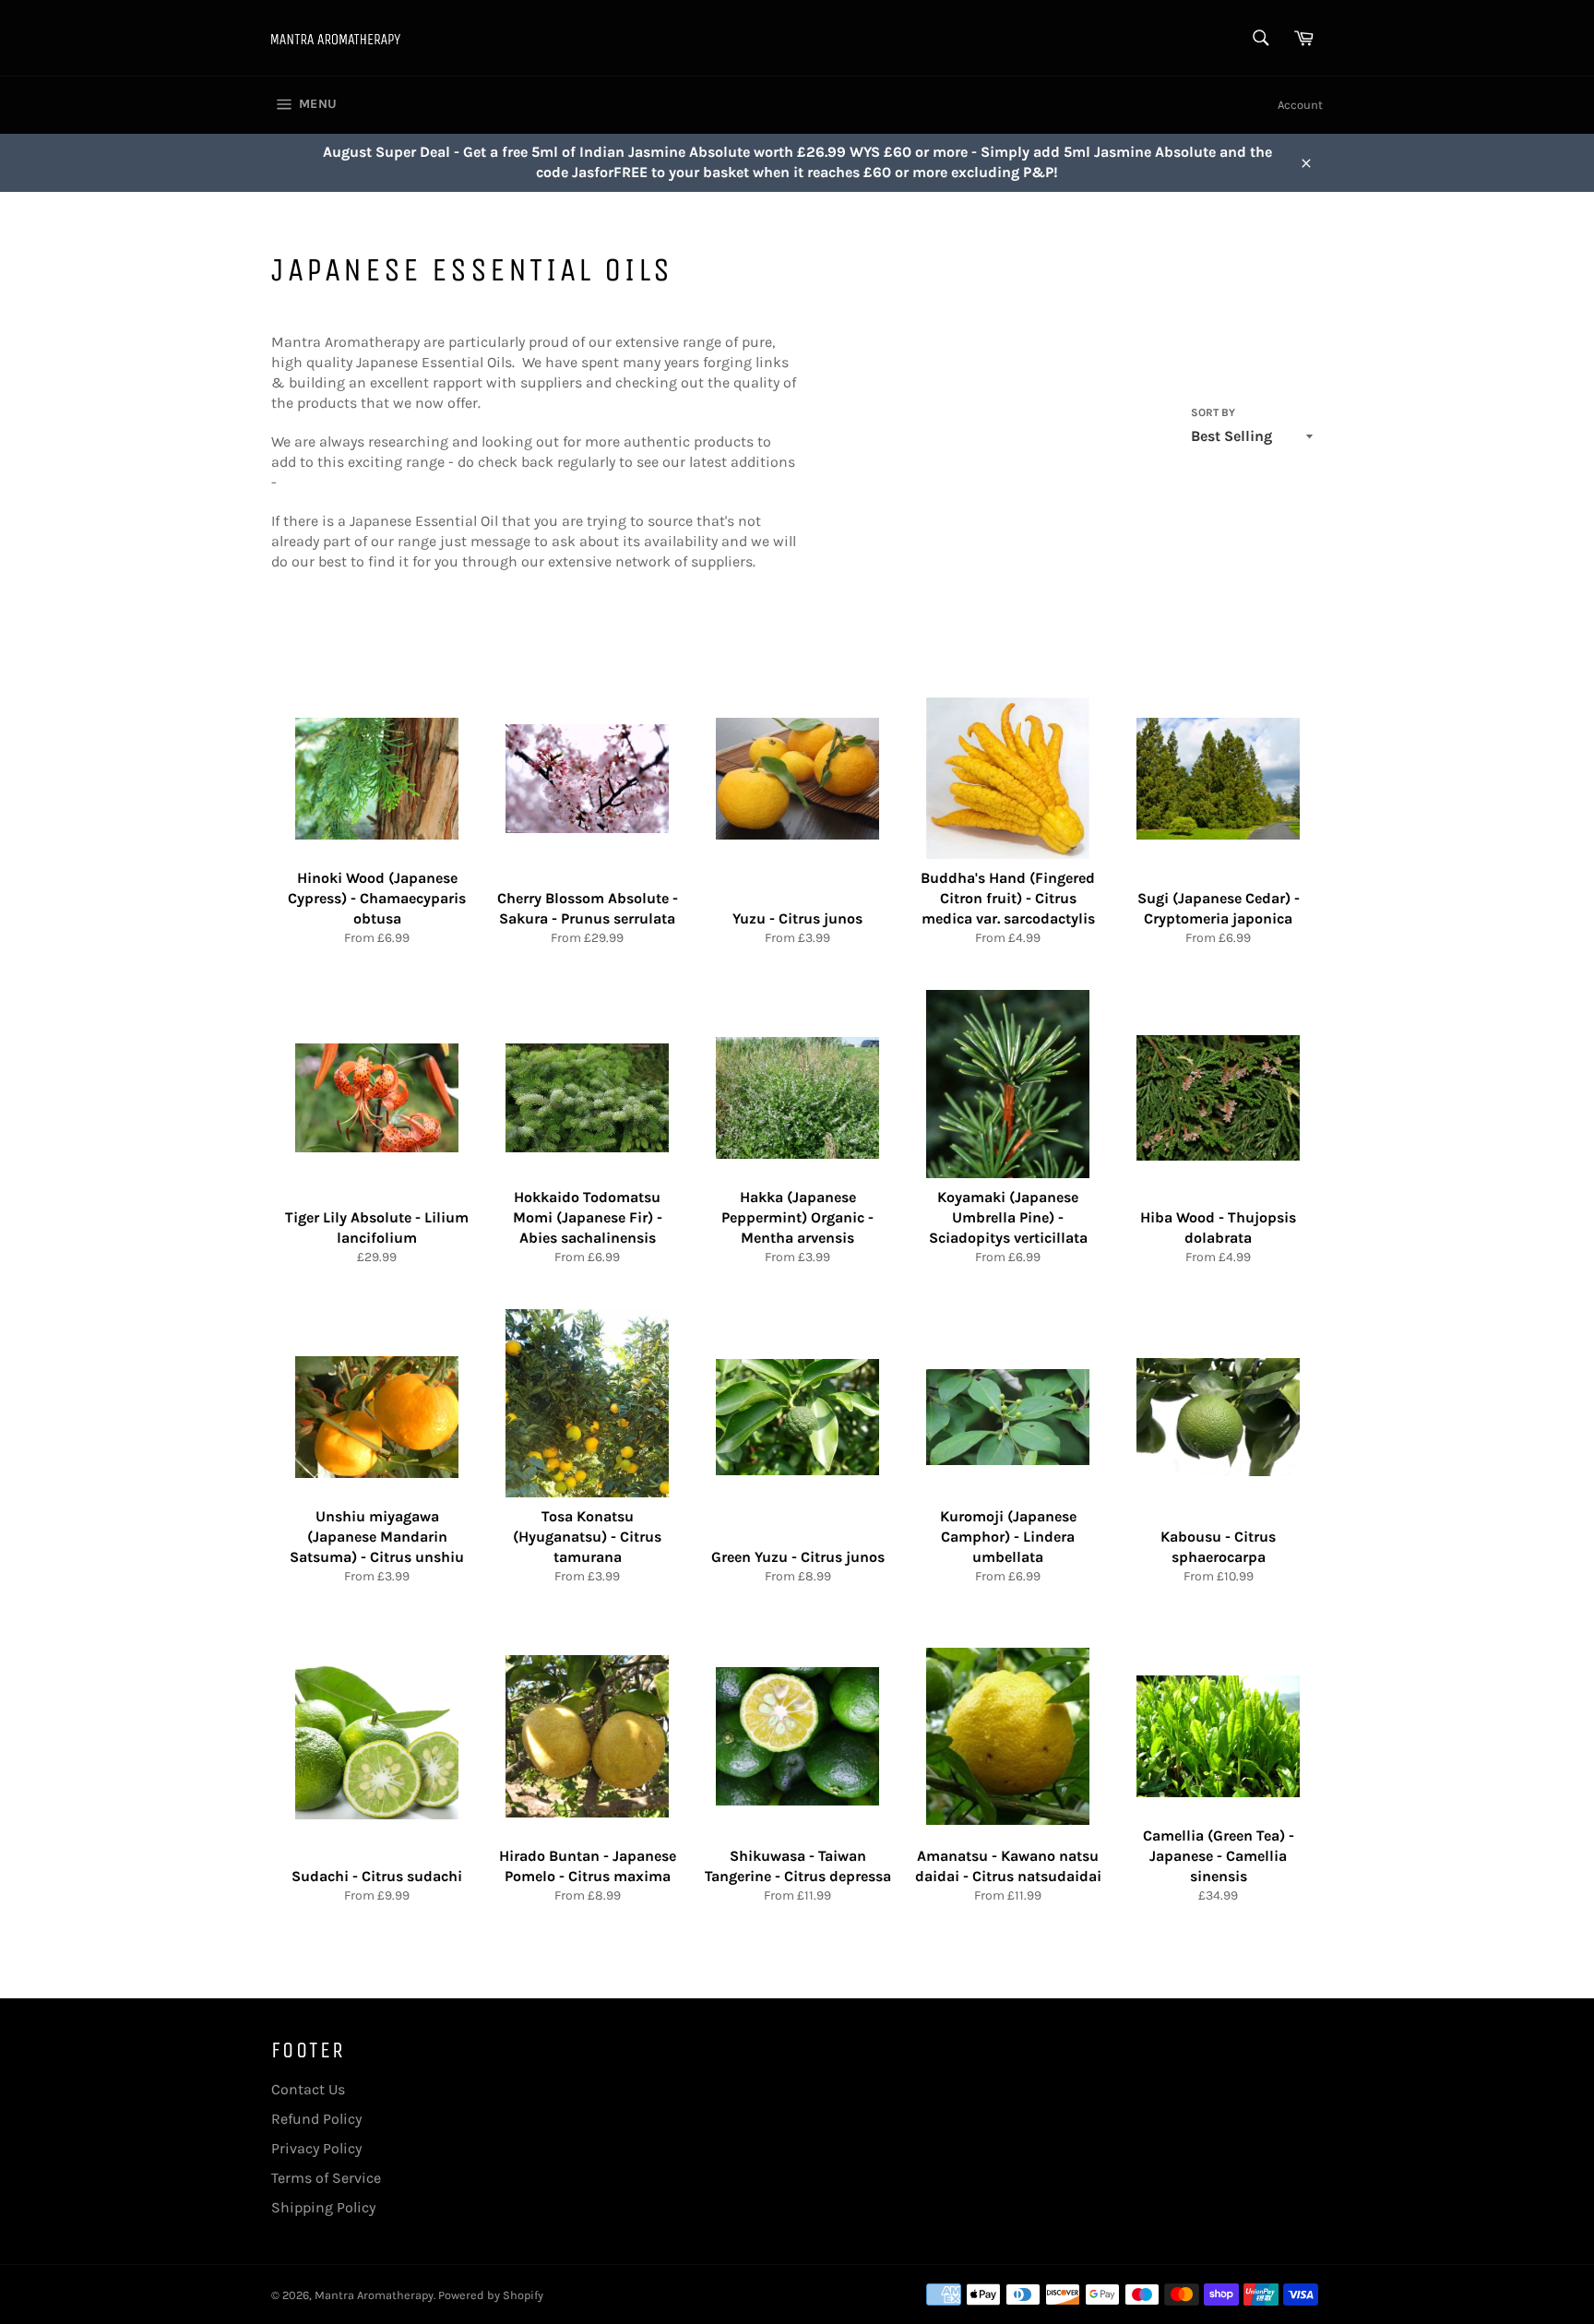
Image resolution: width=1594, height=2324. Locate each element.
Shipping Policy (323, 2207)
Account (1300, 105)
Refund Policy (316, 2119)
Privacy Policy (316, 2148)
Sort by (1213, 412)
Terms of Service (326, 2178)
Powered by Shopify (491, 2295)
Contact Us (308, 2089)
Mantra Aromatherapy (374, 2295)
